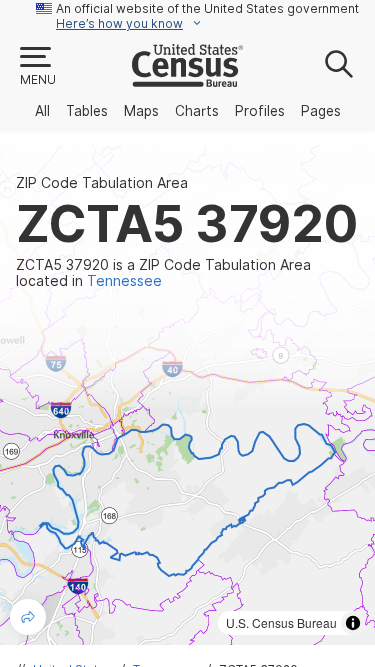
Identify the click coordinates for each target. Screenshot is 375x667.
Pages (321, 111)
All (42, 111)
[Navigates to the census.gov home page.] (187, 79)
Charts (197, 111)
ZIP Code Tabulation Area (102, 183)
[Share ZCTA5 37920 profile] (28, 617)
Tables (87, 111)
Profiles (260, 111)
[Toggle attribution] (353, 623)
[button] (37, 67)
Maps (141, 111)
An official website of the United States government (207, 8)
